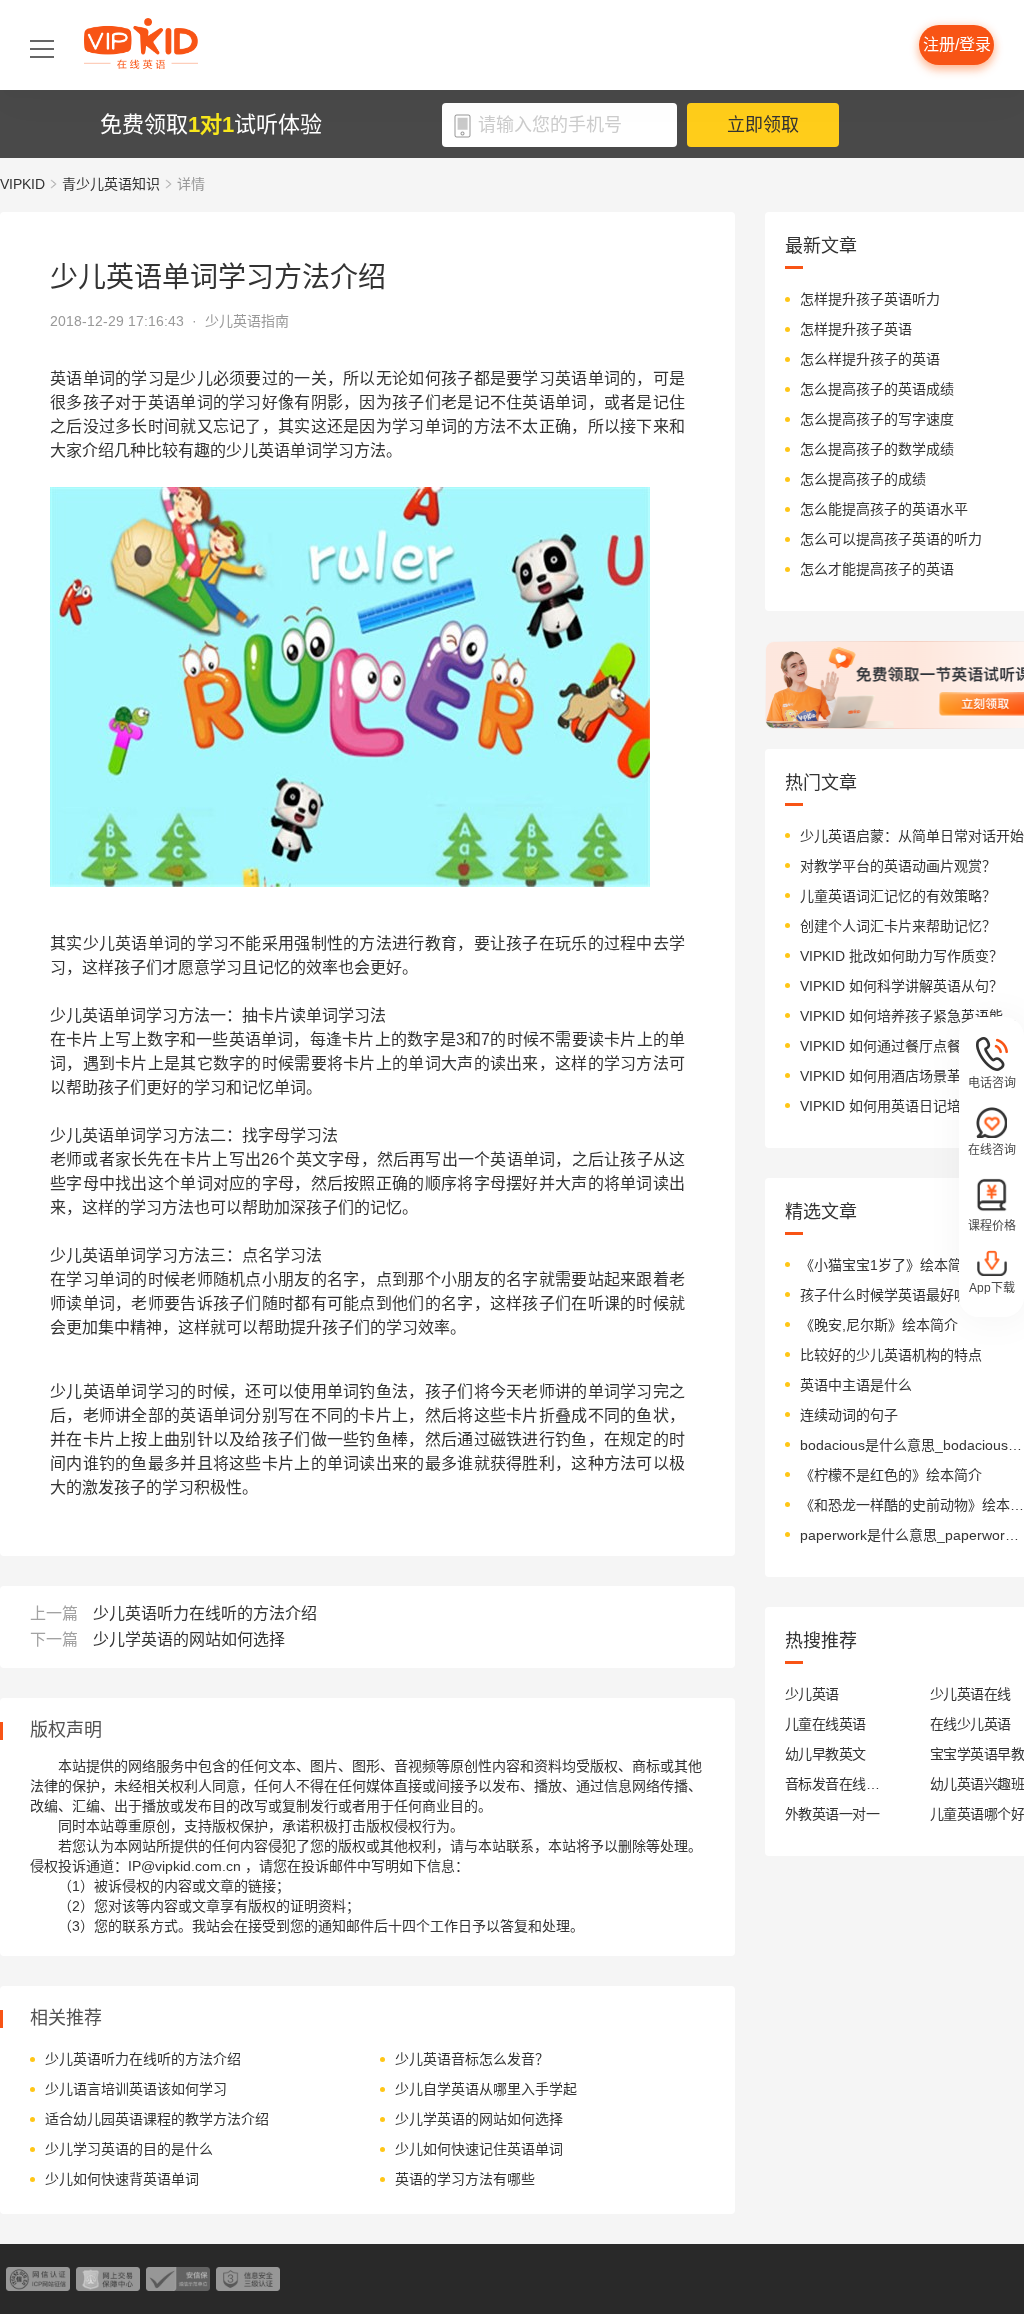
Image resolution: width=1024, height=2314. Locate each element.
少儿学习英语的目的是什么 (129, 2149)
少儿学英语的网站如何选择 (189, 1639)
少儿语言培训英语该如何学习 (136, 2089)
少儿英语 (812, 1694)
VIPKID (22, 184)
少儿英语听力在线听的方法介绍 (205, 1613)
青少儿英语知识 (111, 184)
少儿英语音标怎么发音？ (472, 2059)
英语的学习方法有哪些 (465, 2179)
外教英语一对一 (832, 1814)
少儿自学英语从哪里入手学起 (486, 2089)
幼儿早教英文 (825, 1754)
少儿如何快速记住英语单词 (479, 2149)
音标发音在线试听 (832, 1784)
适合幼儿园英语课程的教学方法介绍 (157, 2119)
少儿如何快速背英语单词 (122, 2179)
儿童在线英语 (825, 1724)
